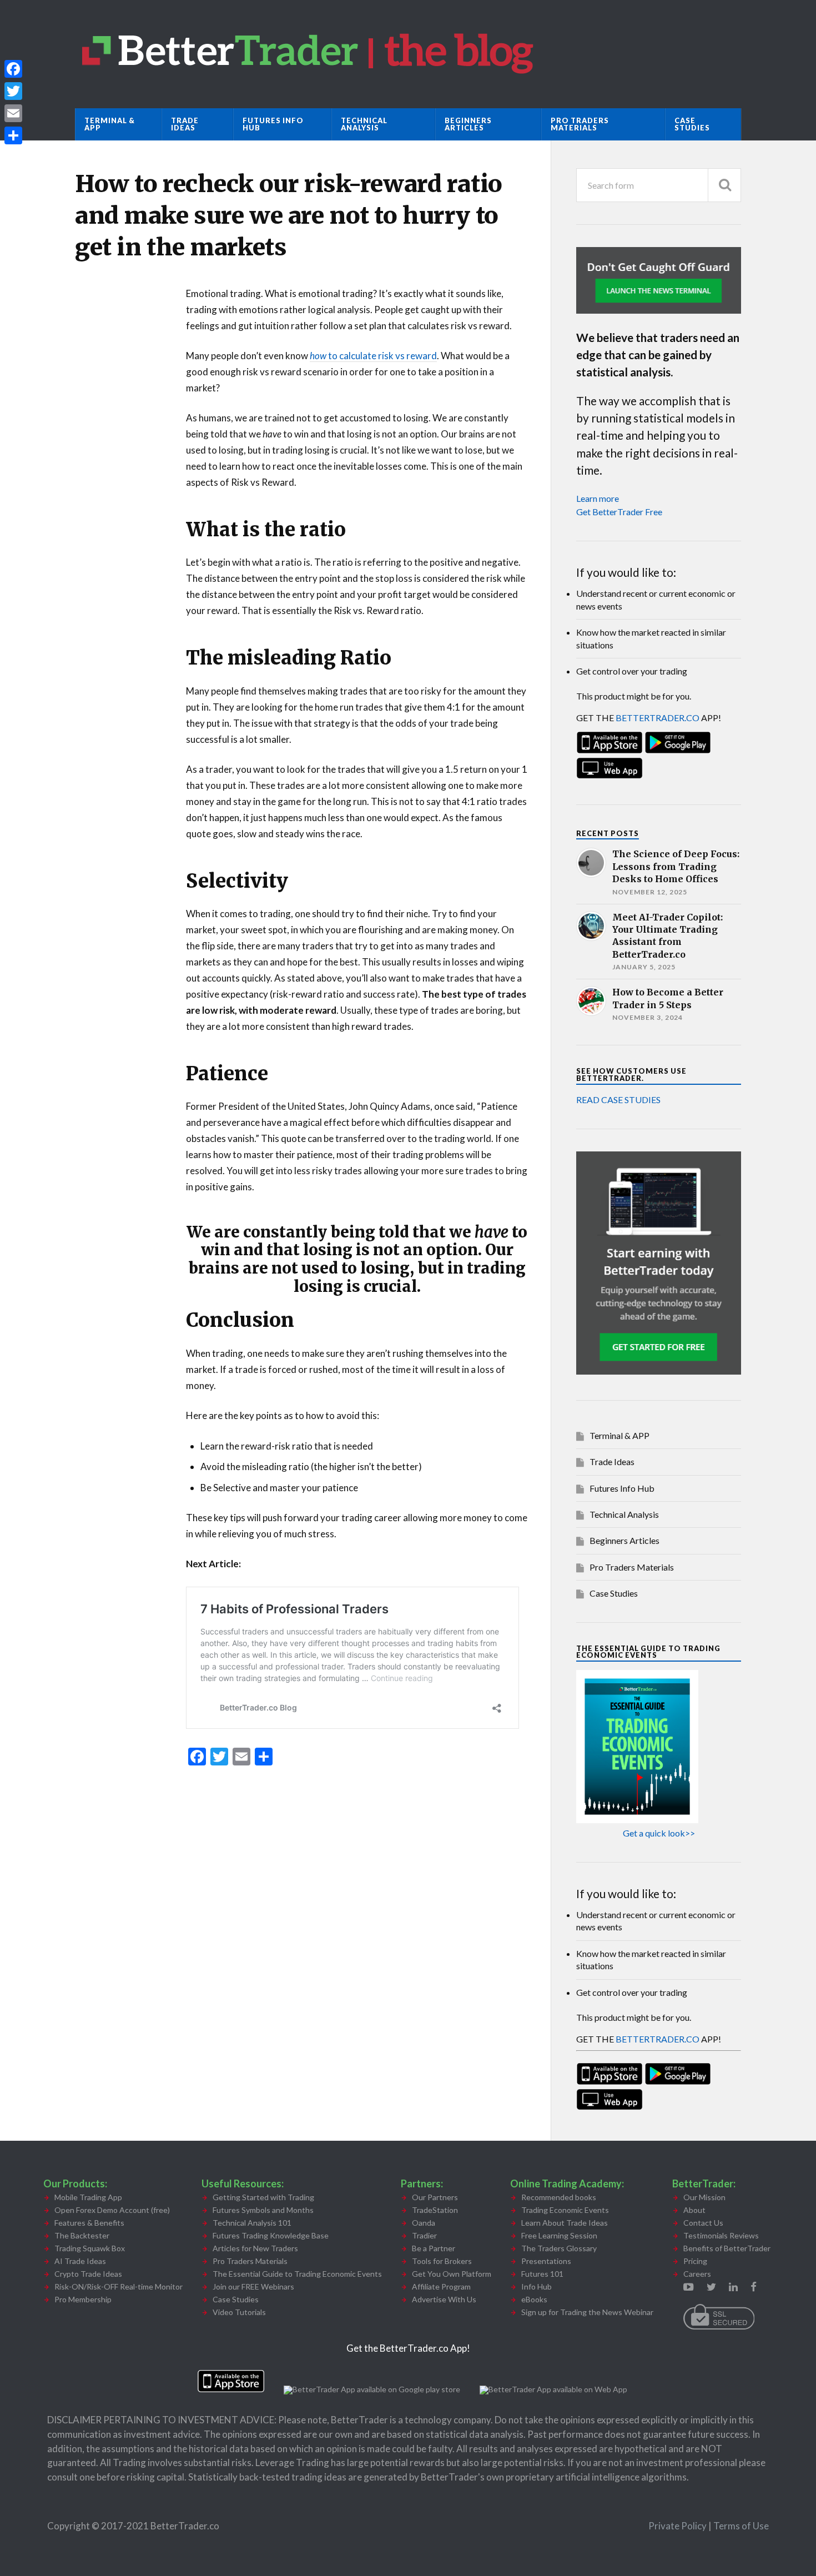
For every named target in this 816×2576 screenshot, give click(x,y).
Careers (697, 2274)
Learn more (598, 498)
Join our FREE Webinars (253, 2286)
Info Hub (537, 2286)
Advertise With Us (444, 2299)
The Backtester (82, 2235)
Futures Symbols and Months (263, 2210)
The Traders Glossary (559, 2248)
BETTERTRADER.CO (658, 718)
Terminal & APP (110, 124)
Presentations (546, 2261)
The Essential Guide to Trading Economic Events (297, 2274)
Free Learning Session (559, 2235)
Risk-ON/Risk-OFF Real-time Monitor (119, 2286)
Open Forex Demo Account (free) (112, 2210)
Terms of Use (741, 2526)
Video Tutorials (239, 2312)
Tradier (424, 2235)
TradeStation (435, 2210)
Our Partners (435, 2197)
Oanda (424, 2223)
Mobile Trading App (88, 2197)
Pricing (695, 2261)
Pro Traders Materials (580, 124)
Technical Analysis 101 (252, 2223)
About (694, 2210)
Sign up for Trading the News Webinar (587, 2312)
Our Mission (704, 2197)
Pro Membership (83, 2299)
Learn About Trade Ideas (565, 2223)
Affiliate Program (441, 2286)
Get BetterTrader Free (619, 512)
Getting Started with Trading (263, 2197)
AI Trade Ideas (80, 2261)
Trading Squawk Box (90, 2248)
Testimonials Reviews (721, 2235)
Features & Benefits (89, 2223)
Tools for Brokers (442, 2261)
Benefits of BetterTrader (727, 2248)
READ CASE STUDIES (618, 1100)
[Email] (13, 113)
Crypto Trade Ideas (88, 2274)
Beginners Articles (468, 124)
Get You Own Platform (452, 2274)
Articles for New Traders (255, 2248)
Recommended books (559, 2197)
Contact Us (703, 2223)
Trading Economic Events (565, 2210)
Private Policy (678, 2526)
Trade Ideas (185, 124)
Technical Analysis (364, 124)
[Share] (13, 135)
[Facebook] (13, 69)
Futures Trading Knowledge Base (271, 2235)
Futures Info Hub (273, 124)
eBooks (534, 2299)
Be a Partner (434, 2248)
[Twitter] (13, 91)
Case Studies (692, 124)
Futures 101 (542, 2274)
